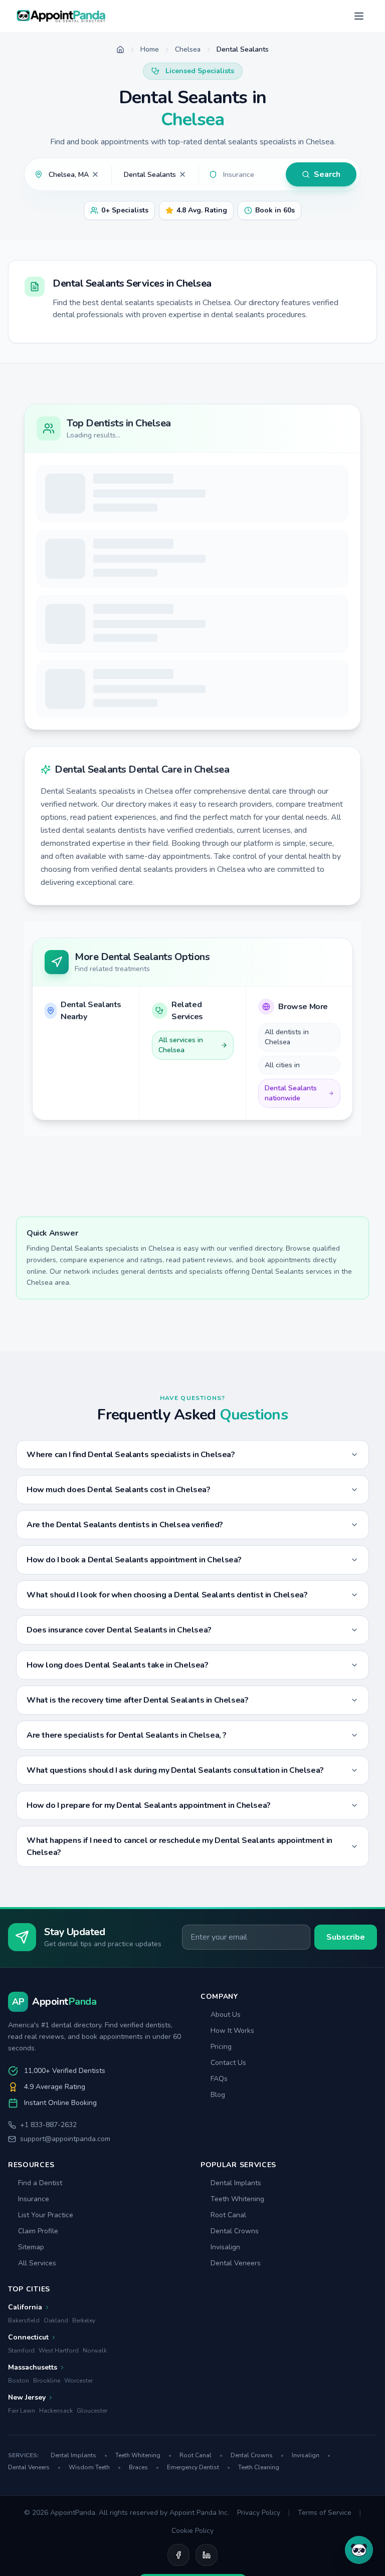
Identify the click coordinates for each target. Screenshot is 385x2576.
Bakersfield (24, 2435)
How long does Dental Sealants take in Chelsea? (118, 1780)
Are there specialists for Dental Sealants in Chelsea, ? (127, 1850)
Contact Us (228, 2177)
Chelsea (188, 49)
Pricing (221, 2161)
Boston (19, 2495)
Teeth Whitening (237, 2314)
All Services (37, 2378)
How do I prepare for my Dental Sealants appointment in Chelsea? (149, 1920)
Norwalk (95, 2465)
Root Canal (228, 2330)
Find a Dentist (40, 2298)
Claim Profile (38, 2346)
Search (327, 174)
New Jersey (27, 2512)
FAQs (219, 2193)
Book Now (315, 541)
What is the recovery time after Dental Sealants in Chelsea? (137, 1815)
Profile (241, 541)
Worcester (78, 2495)
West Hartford (59, 2465)
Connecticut (28, 2452)
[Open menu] (359, 16)
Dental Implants (236, 2298)
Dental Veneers (236, 2378)
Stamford (21, 2465)
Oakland (56, 2435)
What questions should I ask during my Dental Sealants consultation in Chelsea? (175, 1885)
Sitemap (31, 2362)
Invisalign (225, 2362)
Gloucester (92, 2525)
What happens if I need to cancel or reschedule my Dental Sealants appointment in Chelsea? (179, 1961)
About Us (226, 2129)
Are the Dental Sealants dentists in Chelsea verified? (125, 1640)
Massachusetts (33, 2482)
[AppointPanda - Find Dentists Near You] (61, 16)
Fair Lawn (22, 2525)
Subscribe (346, 2052)
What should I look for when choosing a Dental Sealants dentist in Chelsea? (167, 1710)
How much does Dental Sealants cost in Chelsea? (119, 1604)
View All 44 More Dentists (192, 826)
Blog (218, 2209)
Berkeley (84, 2435)
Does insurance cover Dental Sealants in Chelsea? (119, 1745)
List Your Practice (46, 2330)
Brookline (47, 2495)
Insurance (34, 2314)
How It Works (232, 2145)
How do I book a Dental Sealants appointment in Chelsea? (134, 1675)
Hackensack (56, 2525)
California (25, 2422)
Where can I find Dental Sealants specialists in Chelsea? (131, 1569)
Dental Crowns (235, 2346)
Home (150, 49)
